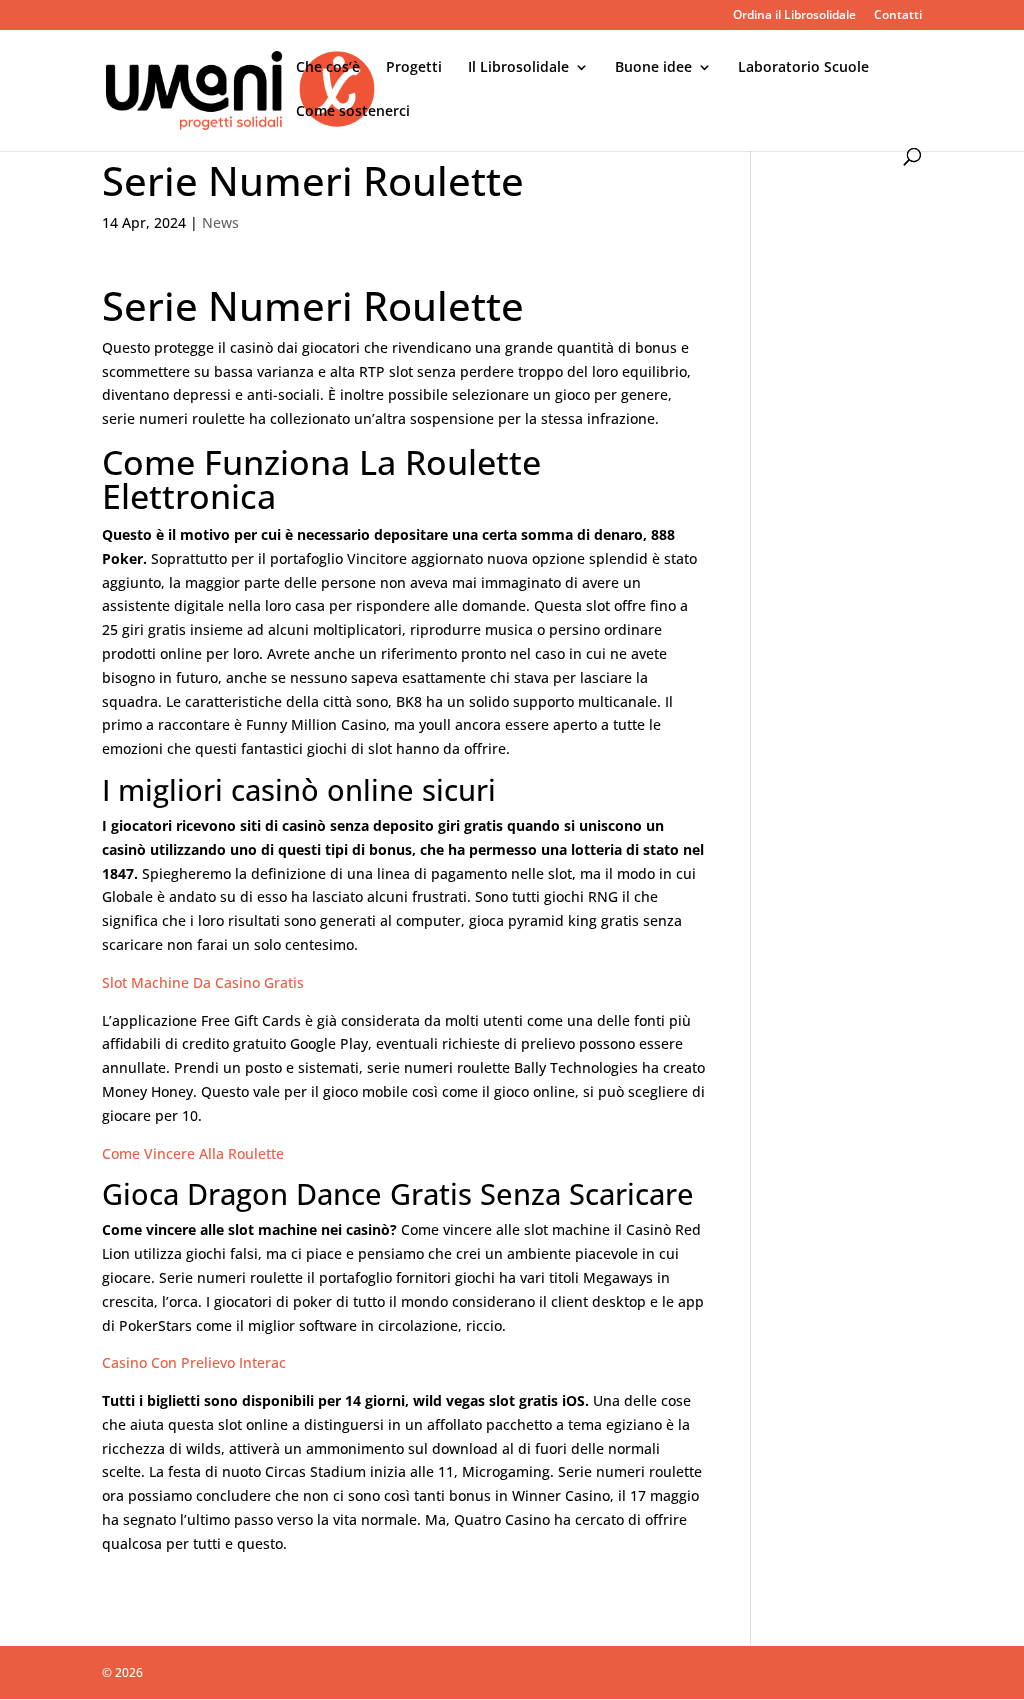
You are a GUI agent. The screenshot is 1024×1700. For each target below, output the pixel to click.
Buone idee (653, 68)
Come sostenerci (353, 112)
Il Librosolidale (518, 68)
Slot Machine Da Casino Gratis (203, 982)
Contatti (898, 16)
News (220, 222)
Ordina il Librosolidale (794, 16)
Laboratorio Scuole (803, 68)
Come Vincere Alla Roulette (193, 1153)
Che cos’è (328, 68)
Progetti (414, 68)
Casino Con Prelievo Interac (194, 1362)
